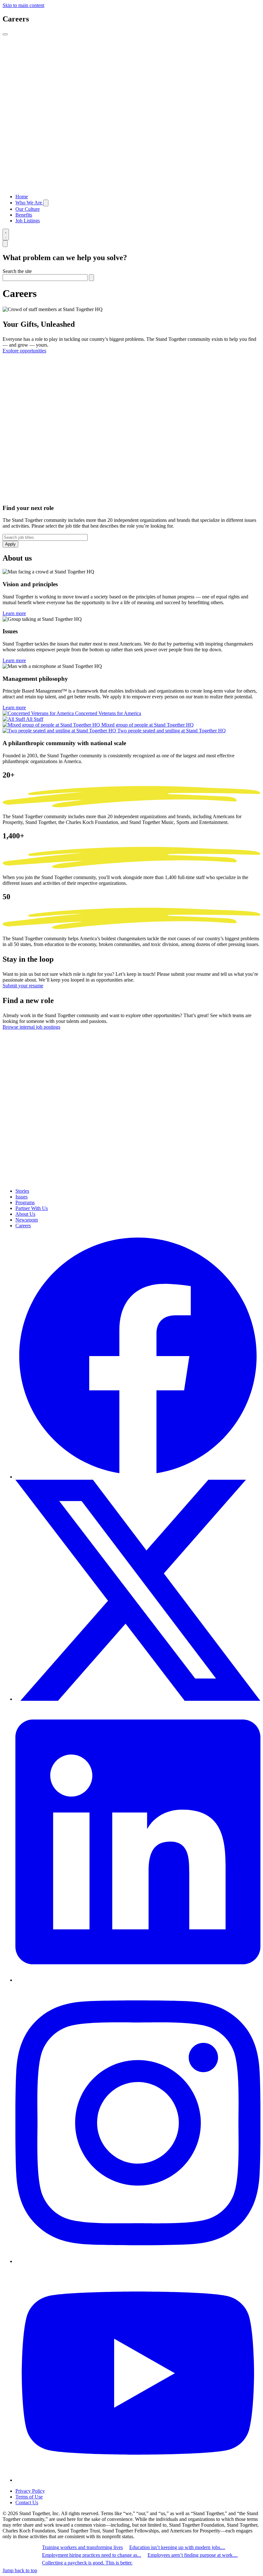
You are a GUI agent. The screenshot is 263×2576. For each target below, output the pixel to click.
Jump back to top (20, 2570)
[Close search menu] (5, 244)
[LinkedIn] (138, 1980)
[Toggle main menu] (5, 34)
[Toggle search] (6, 235)
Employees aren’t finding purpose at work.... (193, 2555)
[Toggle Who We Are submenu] (46, 203)
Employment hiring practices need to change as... (92, 2555)
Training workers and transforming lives (82, 2547)
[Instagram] (138, 2261)
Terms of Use (29, 2497)
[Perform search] (91, 278)
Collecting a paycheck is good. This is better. (87, 2563)
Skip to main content (23, 5)
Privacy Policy (30, 2491)
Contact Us (27, 2502)
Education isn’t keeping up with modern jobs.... (177, 2547)
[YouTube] (138, 2480)
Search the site (17, 271)
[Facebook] (138, 1477)
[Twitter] (138, 1699)
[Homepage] (131, 186)
